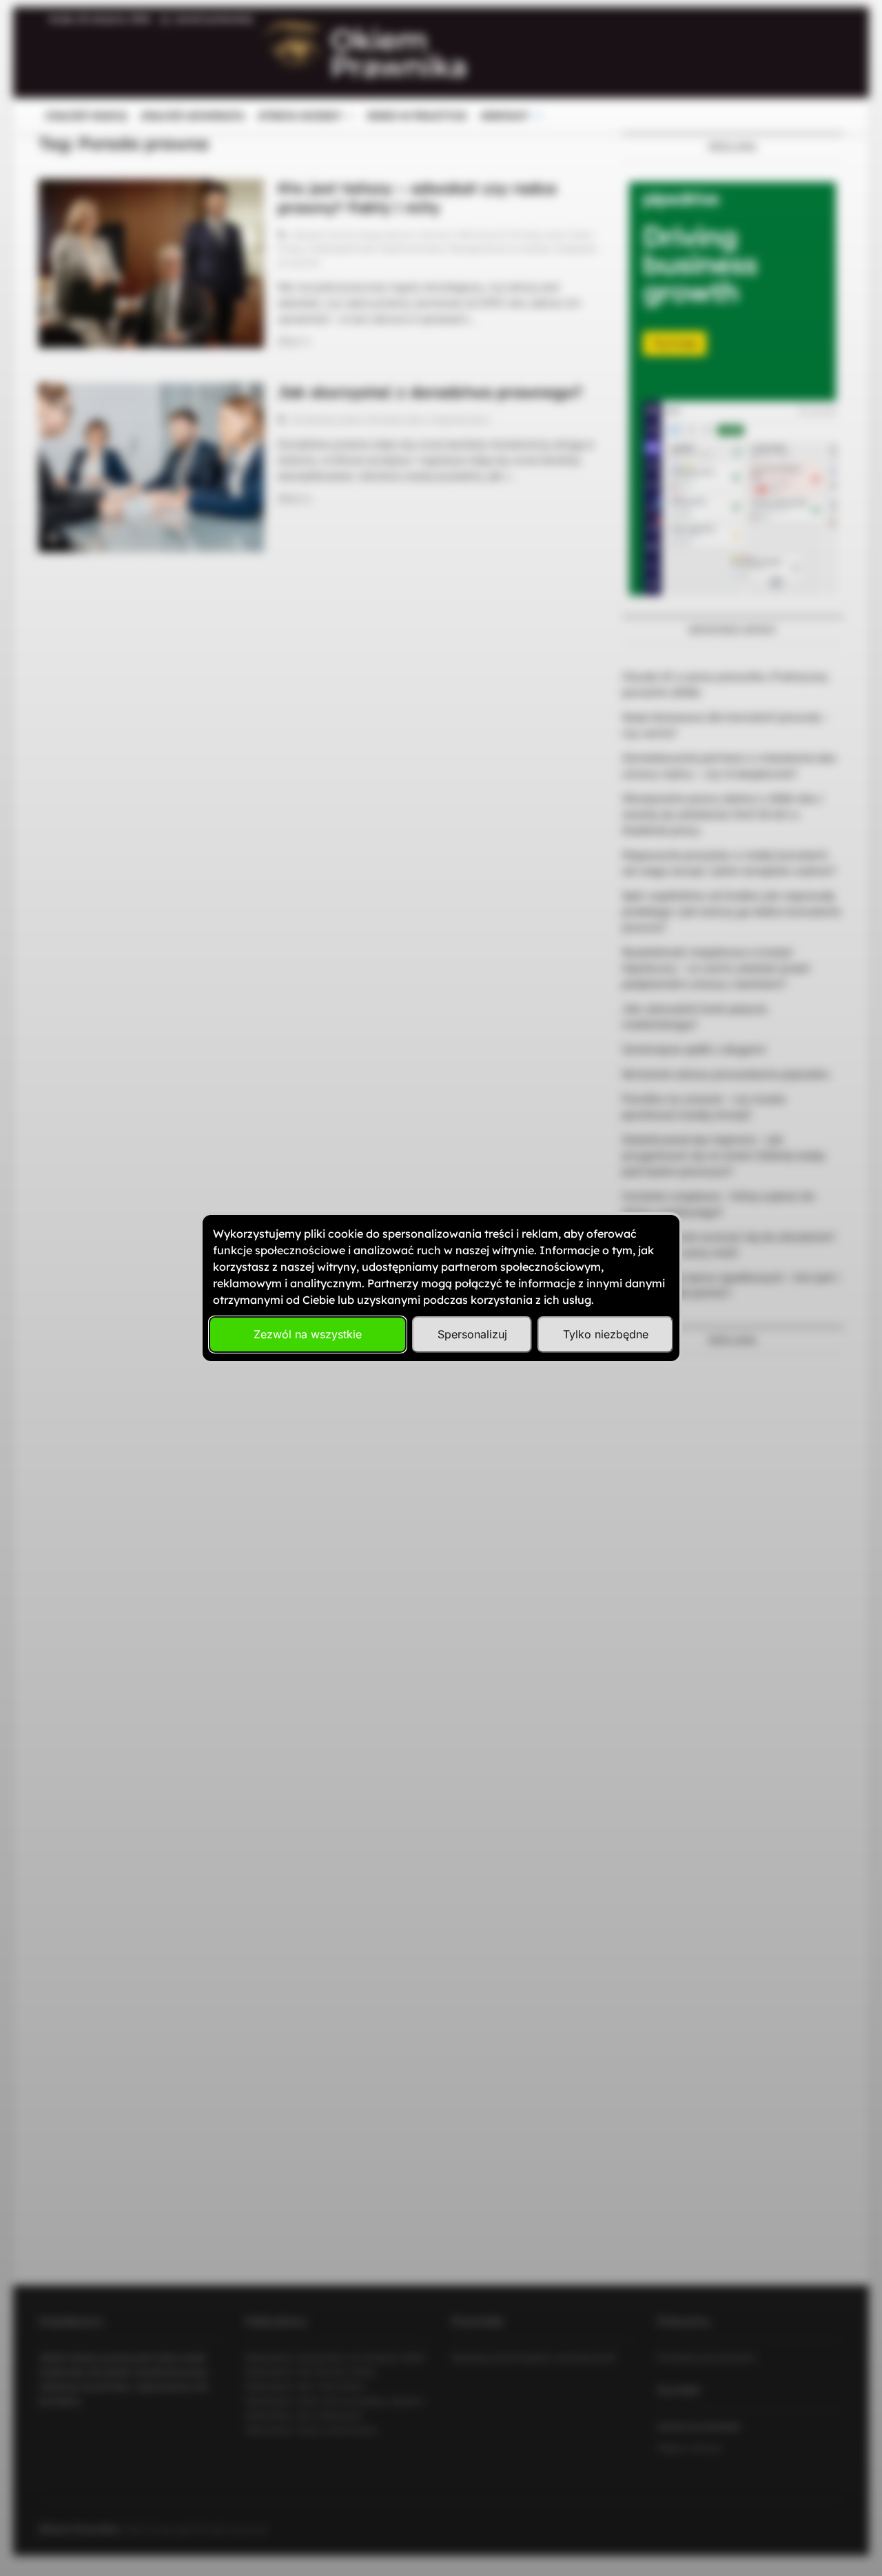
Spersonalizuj (472, 1334)
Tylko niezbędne (606, 1334)
